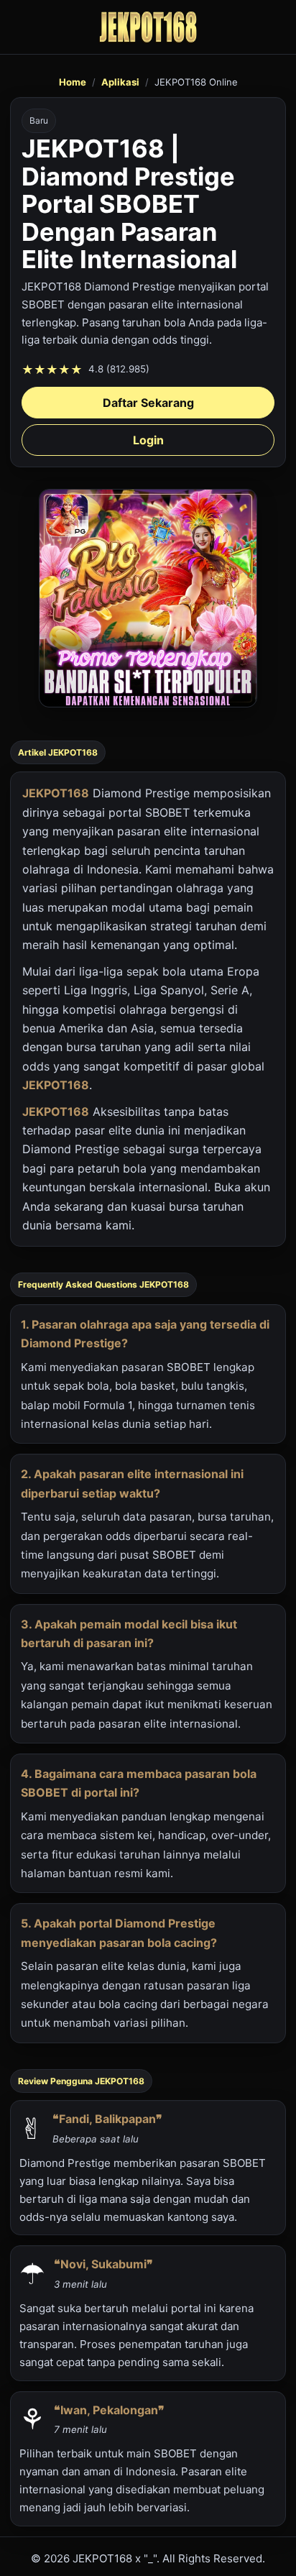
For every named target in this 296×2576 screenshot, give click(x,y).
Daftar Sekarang (148, 403)
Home (73, 82)
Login (148, 440)
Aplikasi (120, 82)
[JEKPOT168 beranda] (148, 27)
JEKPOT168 (56, 793)
